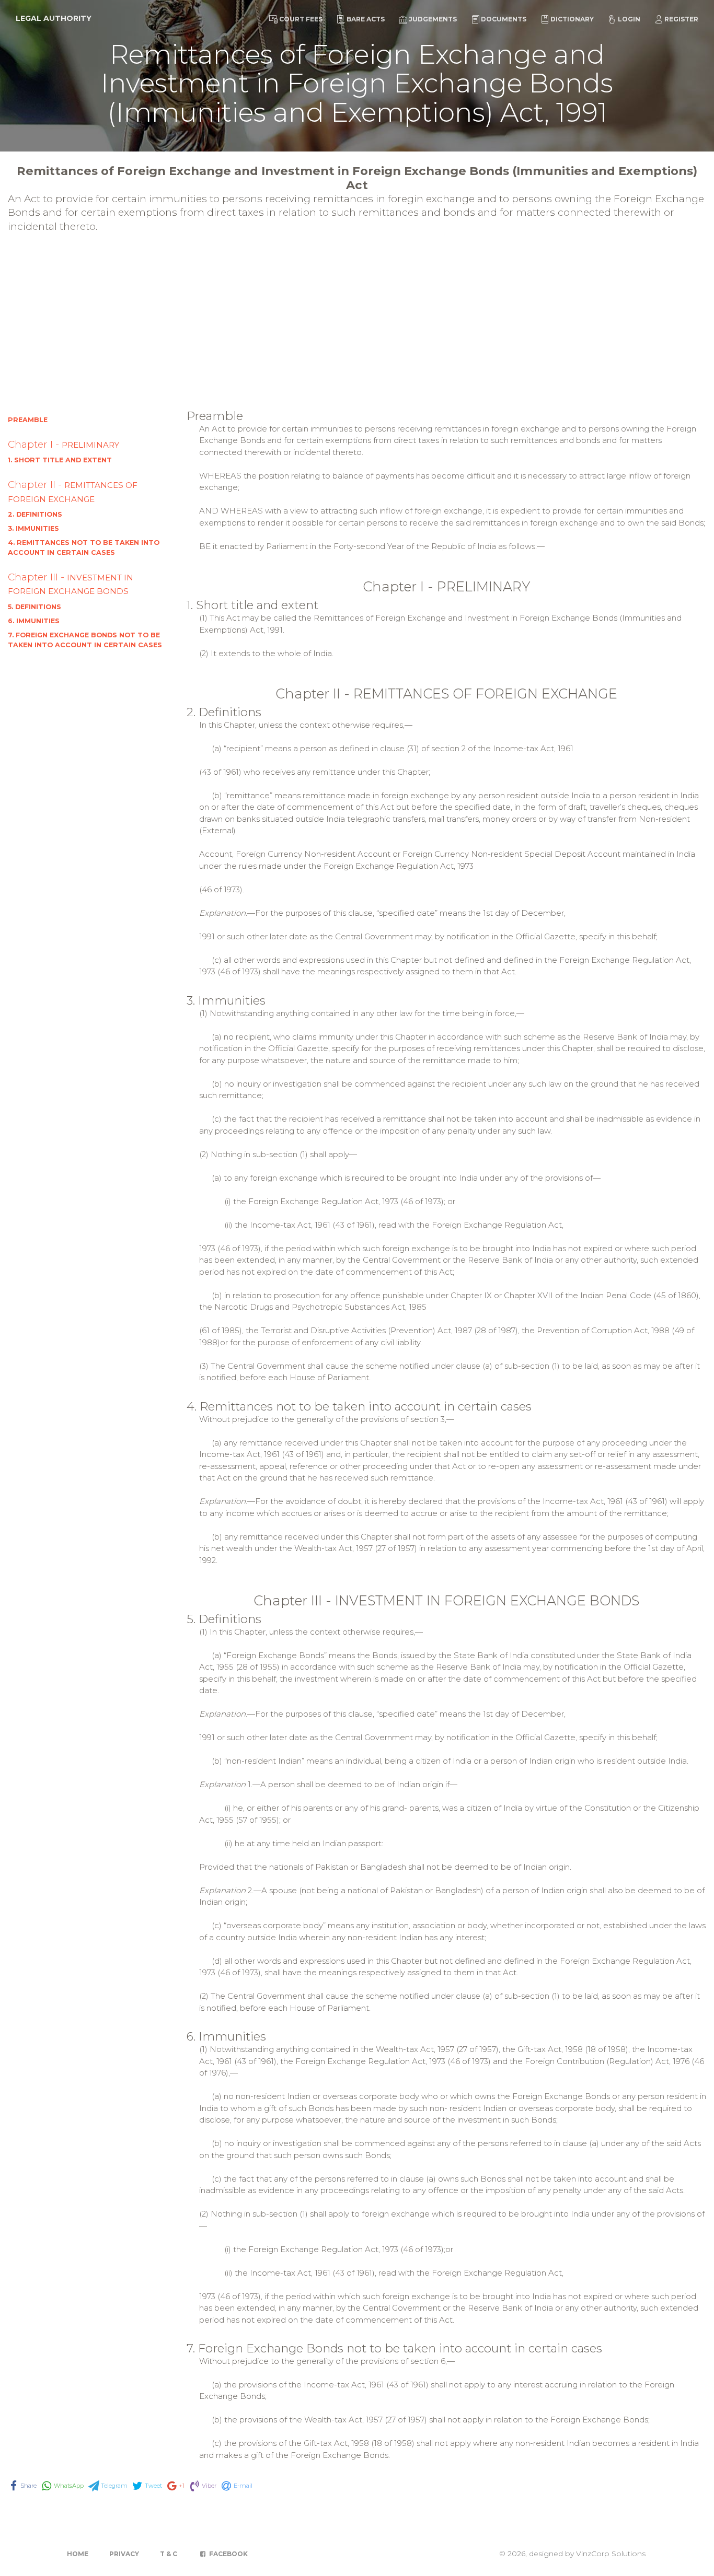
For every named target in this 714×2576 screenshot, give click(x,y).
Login (629, 19)
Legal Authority (54, 18)
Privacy (124, 2554)
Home (78, 2554)
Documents (504, 19)
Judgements (433, 19)
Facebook (228, 2554)
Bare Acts (366, 19)
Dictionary (572, 19)
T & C (169, 2554)
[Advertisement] (357, 329)
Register (681, 19)
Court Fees (301, 19)
